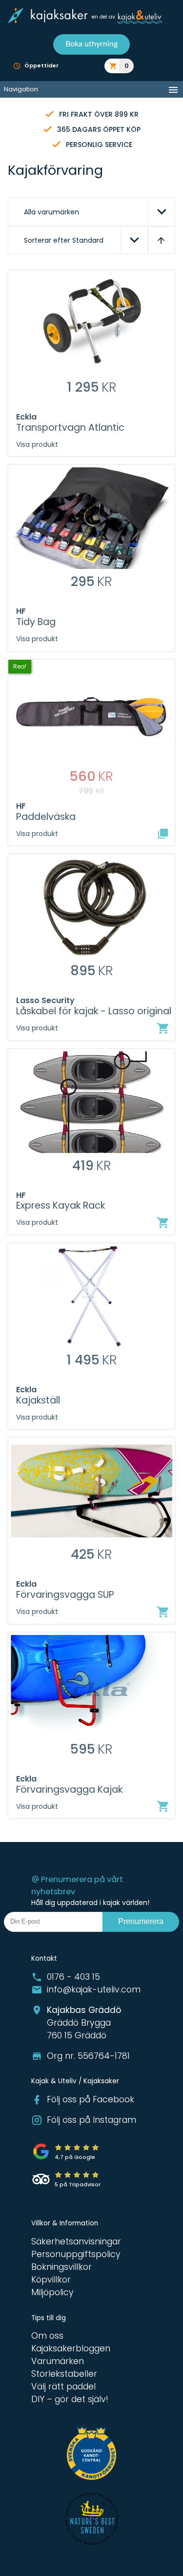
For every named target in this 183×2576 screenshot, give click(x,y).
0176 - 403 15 (73, 1977)
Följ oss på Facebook (91, 2099)
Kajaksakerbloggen (71, 2348)
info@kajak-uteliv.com (94, 1990)
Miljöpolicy (52, 2292)
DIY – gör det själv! (70, 2399)
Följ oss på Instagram (91, 2120)
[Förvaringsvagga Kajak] (163, 1806)
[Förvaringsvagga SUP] (163, 1612)
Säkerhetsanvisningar (76, 2241)
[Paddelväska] (163, 834)
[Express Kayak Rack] (163, 1223)
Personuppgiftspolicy (76, 2254)
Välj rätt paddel (63, 2387)
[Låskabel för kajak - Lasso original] (163, 1028)
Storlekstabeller (64, 2374)
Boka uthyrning (91, 44)
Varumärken (58, 2361)
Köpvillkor (51, 2280)
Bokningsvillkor (61, 2267)
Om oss (47, 2336)
